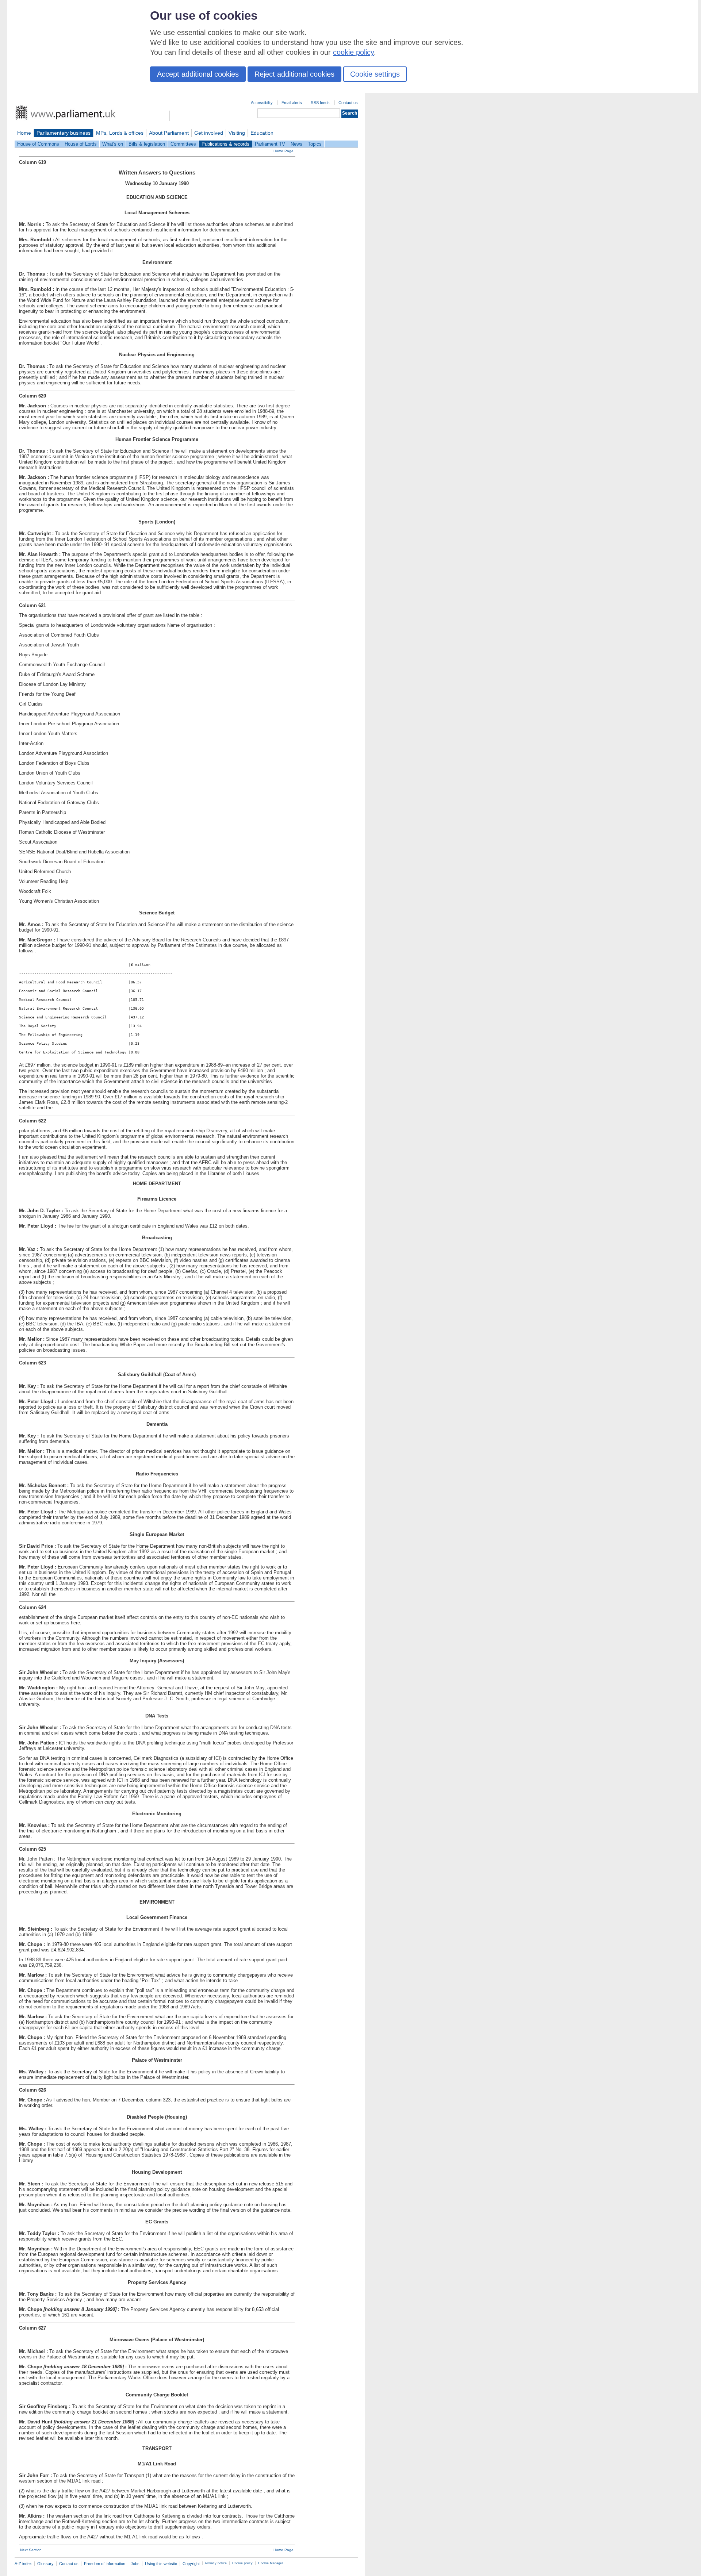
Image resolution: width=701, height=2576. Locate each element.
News (296, 144)
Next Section (31, 2550)
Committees (183, 144)
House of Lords (81, 144)
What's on (113, 144)
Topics (315, 144)
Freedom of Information (105, 2564)
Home (24, 133)
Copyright (191, 2564)
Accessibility (262, 103)
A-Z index (23, 2564)
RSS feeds (320, 103)
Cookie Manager (271, 2563)
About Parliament (169, 133)
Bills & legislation (147, 144)
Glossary (45, 2564)
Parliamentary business (64, 133)
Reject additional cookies (294, 74)
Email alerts (292, 103)
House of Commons (38, 144)
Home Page (284, 151)
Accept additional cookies (198, 74)
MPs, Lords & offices (120, 133)
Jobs (135, 2564)
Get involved (209, 133)
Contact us (348, 103)
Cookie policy (242, 2563)
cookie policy (353, 52)
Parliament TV (270, 144)
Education (262, 133)
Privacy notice (216, 2563)
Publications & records (225, 144)
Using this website (161, 2564)
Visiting (237, 133)
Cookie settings (375, 74)
